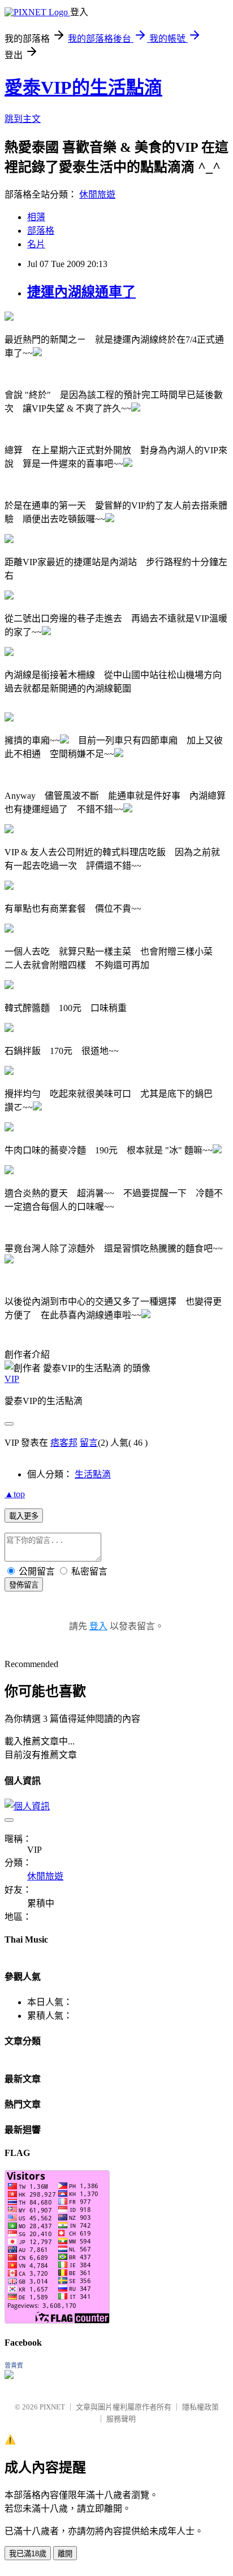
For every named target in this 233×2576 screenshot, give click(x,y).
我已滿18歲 (28, 2554)
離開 (65, 2554)
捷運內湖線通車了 (81, 292)
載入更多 (24, 1516)
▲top (15, 1494)
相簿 (36, 217)
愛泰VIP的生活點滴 (83, 88)
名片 (36, 244)
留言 (89, 1443)
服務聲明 (121, 2419)
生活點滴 (93, 1474)
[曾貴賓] (9, 2376)
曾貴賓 (14, 2365)
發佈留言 (24, 1585)
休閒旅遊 (97, 194)
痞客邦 (64, 1443)
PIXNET (52, 2407)
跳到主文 (23, 119)
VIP (12, 1379)
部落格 (41, 231)
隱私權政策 (200, 2407)
